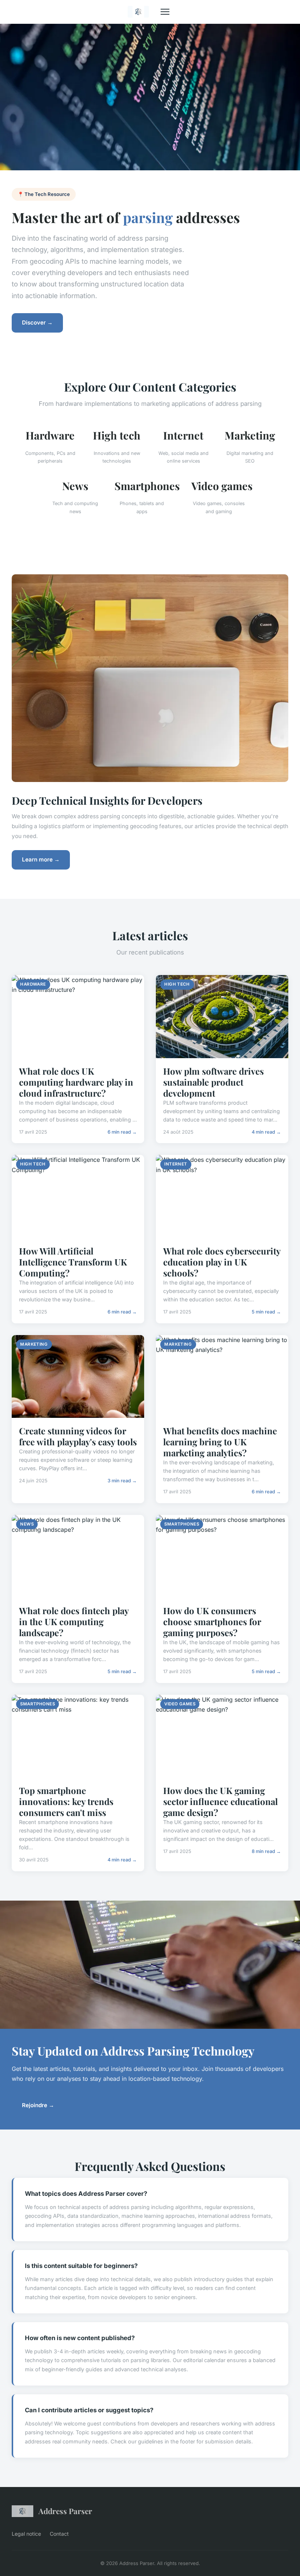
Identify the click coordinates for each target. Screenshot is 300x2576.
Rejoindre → (38, 2105)
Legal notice (26, 2534)
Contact (59, 2534)
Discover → (37, 323)
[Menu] (165, 12)
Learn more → (41, 859)
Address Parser (65, 2511)
